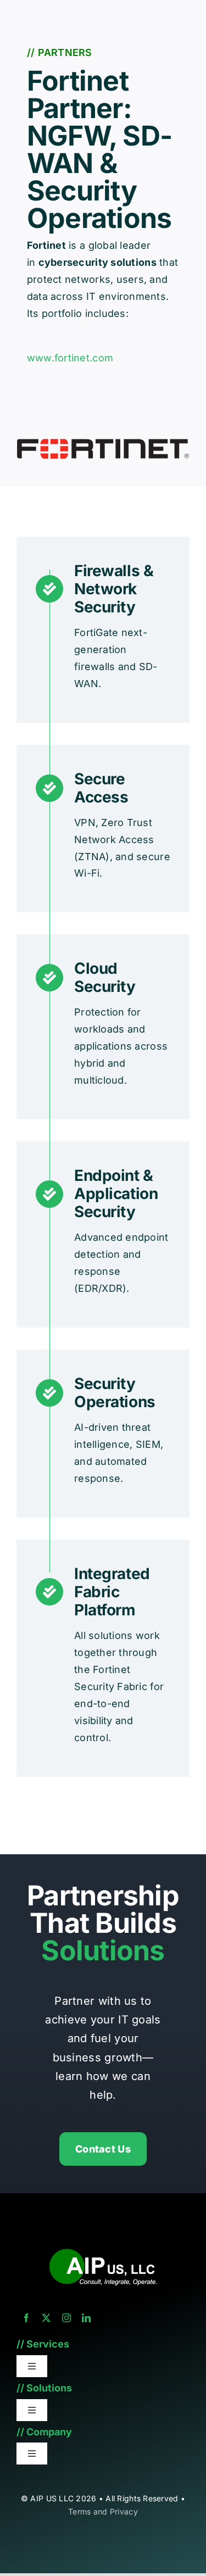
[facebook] (26, 2318)
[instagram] (66, 2318)
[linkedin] (86, 2318)
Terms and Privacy (103, 2511)
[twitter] (46, 2318)
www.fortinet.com (70, 358)
